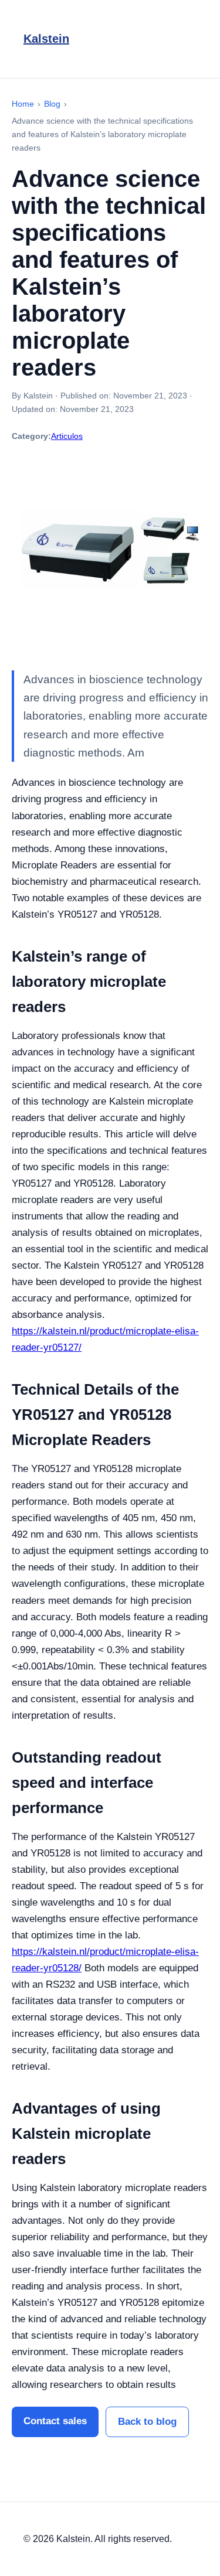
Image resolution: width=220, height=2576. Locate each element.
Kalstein (46, 39)
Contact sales (55, 2421)
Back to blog (147, 2422)
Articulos (67, 436)
